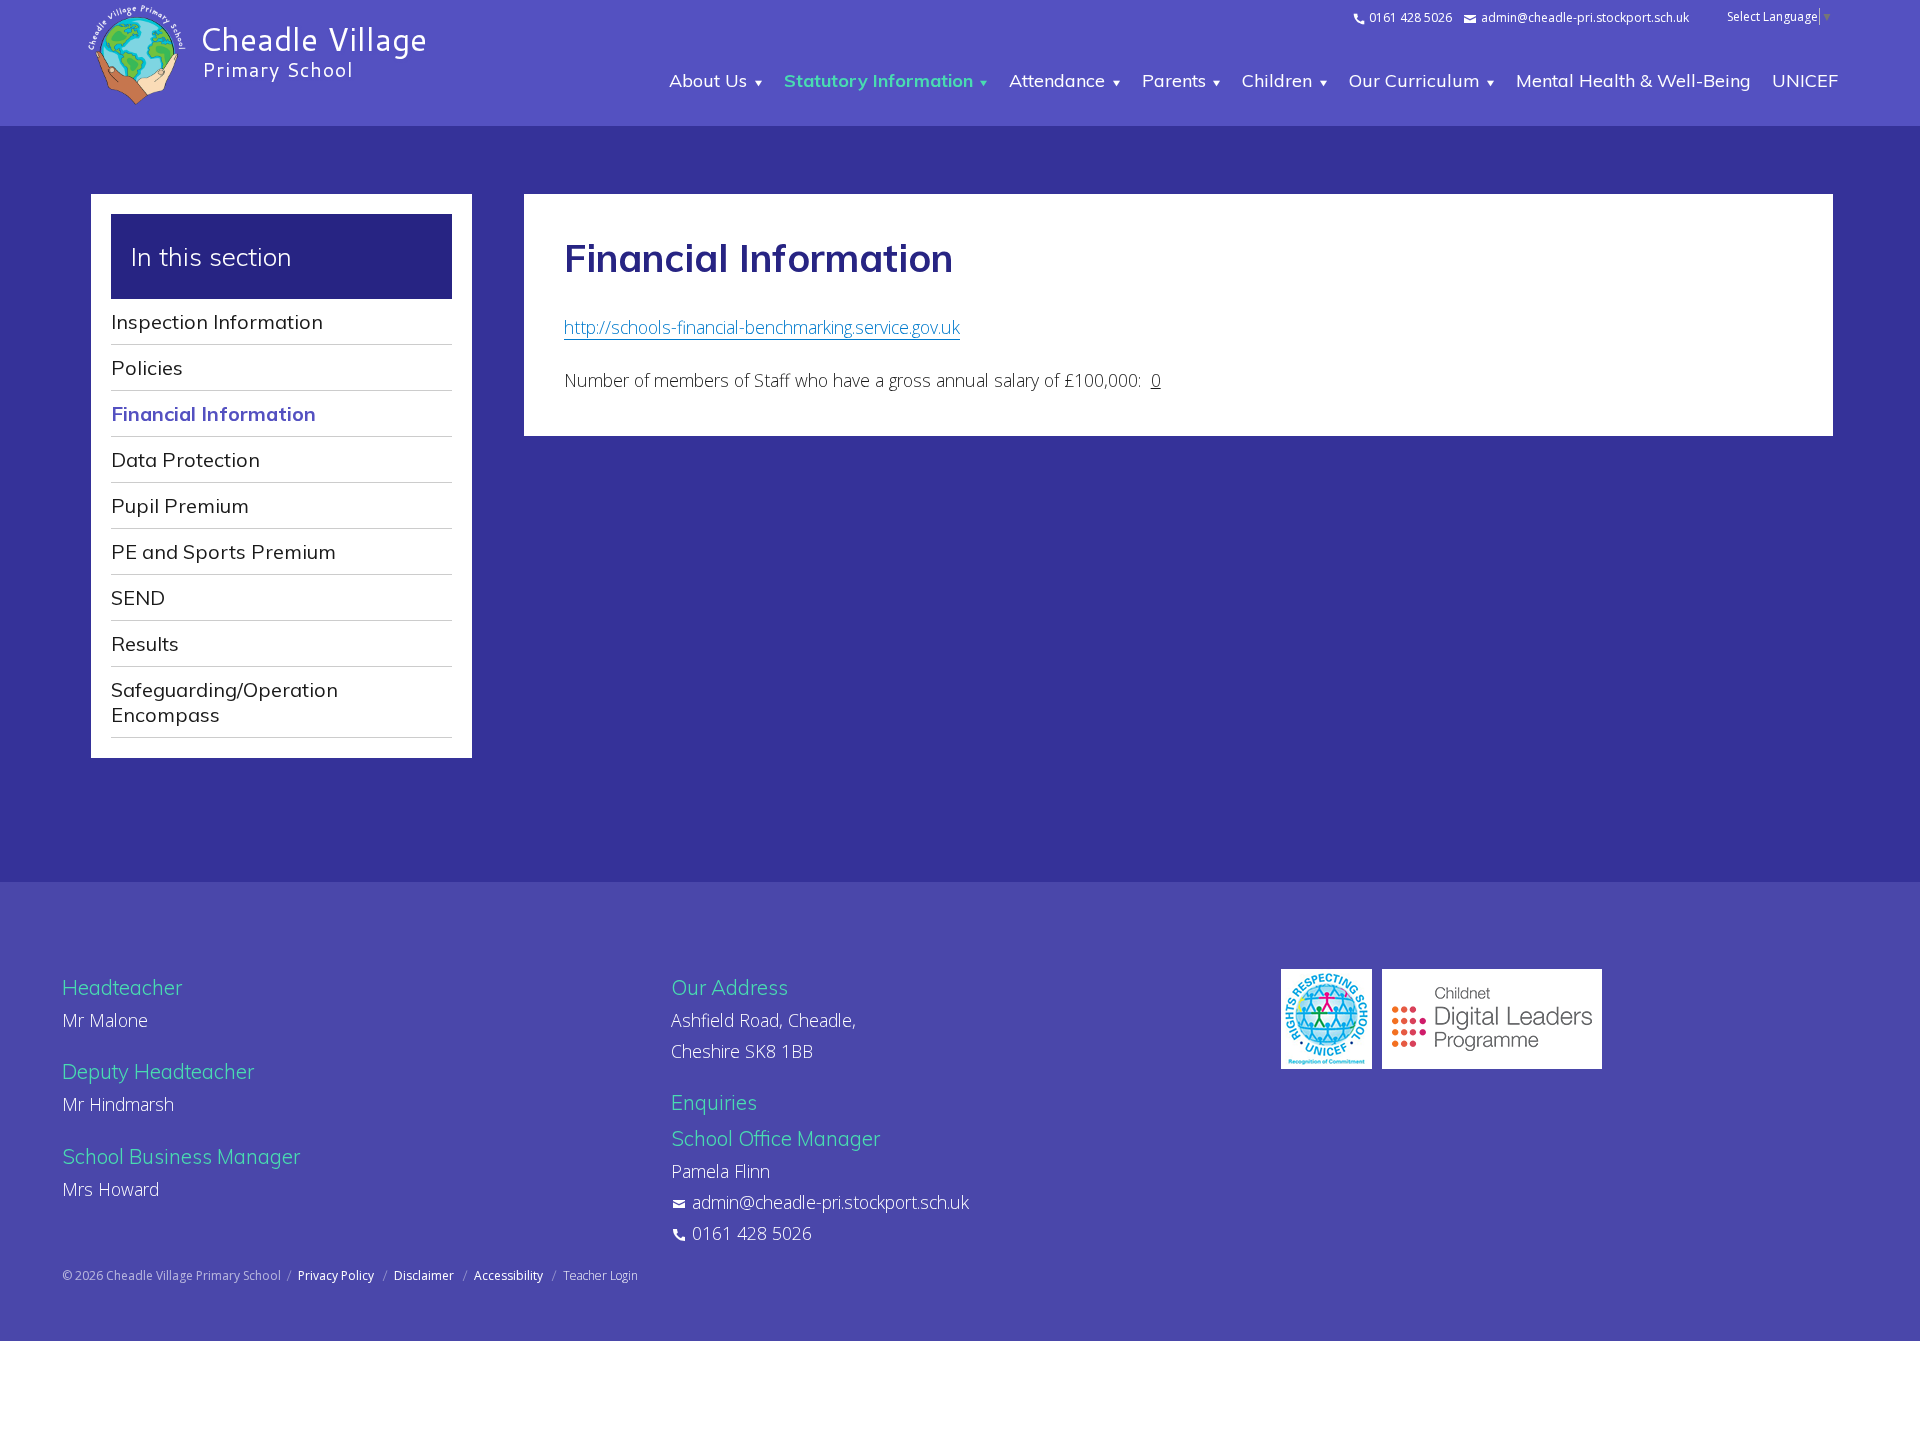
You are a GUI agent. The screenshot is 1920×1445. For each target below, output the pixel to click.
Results (145, 643)
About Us (708, 80)
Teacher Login (600, 1275)
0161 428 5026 (1409, 17)
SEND (138, 597)
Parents (1174, 80)
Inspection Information (217, 321)
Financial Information (213, 413)
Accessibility (510, 1275)
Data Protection (185, 459)
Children (1277, 80)
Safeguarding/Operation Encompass (224, 702)
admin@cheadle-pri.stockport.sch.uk (1583, 17)
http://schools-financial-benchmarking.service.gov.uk (762, 327)
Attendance (1057, 80)
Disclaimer (425, 1275)
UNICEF (1805, 80)
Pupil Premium (180, 505)
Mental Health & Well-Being (1633, 80)
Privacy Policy (337, 1275)
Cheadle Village (313, 48)
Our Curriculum (1414, 80)
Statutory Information (878, 80)
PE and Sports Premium (223, 551)
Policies (147, 367)
